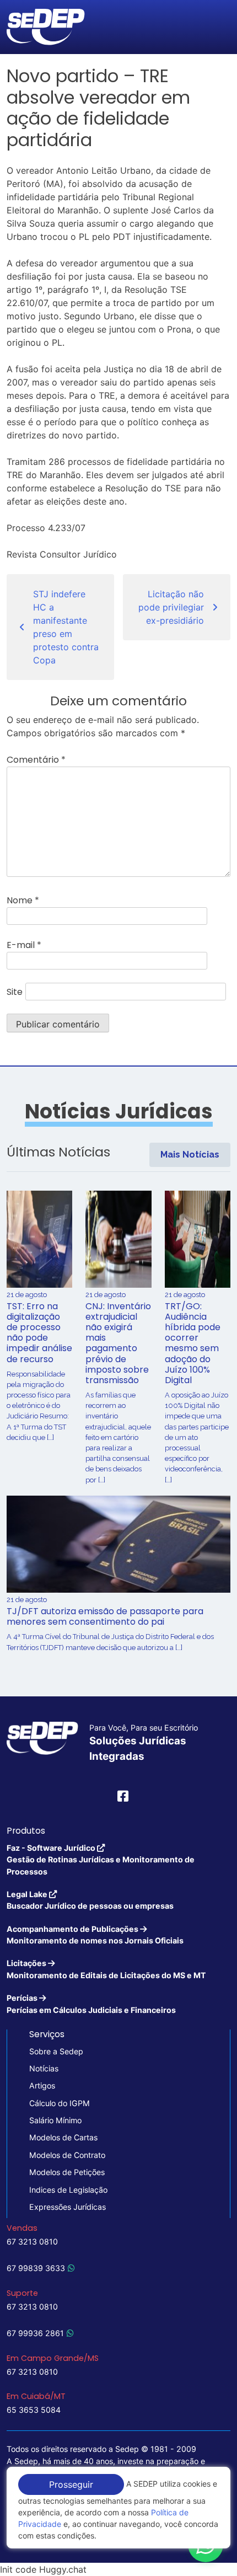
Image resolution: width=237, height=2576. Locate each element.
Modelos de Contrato (67, 2155)
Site (15, 992)
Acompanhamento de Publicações (95, 1935)
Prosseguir (71, 2484)
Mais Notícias (190, 1155)
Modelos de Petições (67, 2172)
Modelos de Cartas (63, 2137)
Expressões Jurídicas (68, 2207)
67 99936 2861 (35, 2333)
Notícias (44, 2068)
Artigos (42, 2085)
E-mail (24, 945)
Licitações (106, 1969)
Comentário (36, 760)
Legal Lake (90, 1900)
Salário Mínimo (55, 2120)
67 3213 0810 (32, 2242)
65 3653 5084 (34, 2410)
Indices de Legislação (68, 2190)
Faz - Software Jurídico (101, 1860)
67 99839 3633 (36, 2268)
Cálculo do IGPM (60, 2103)
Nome (23, 900)
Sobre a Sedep (56, 2051)
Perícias (91, 2004)
